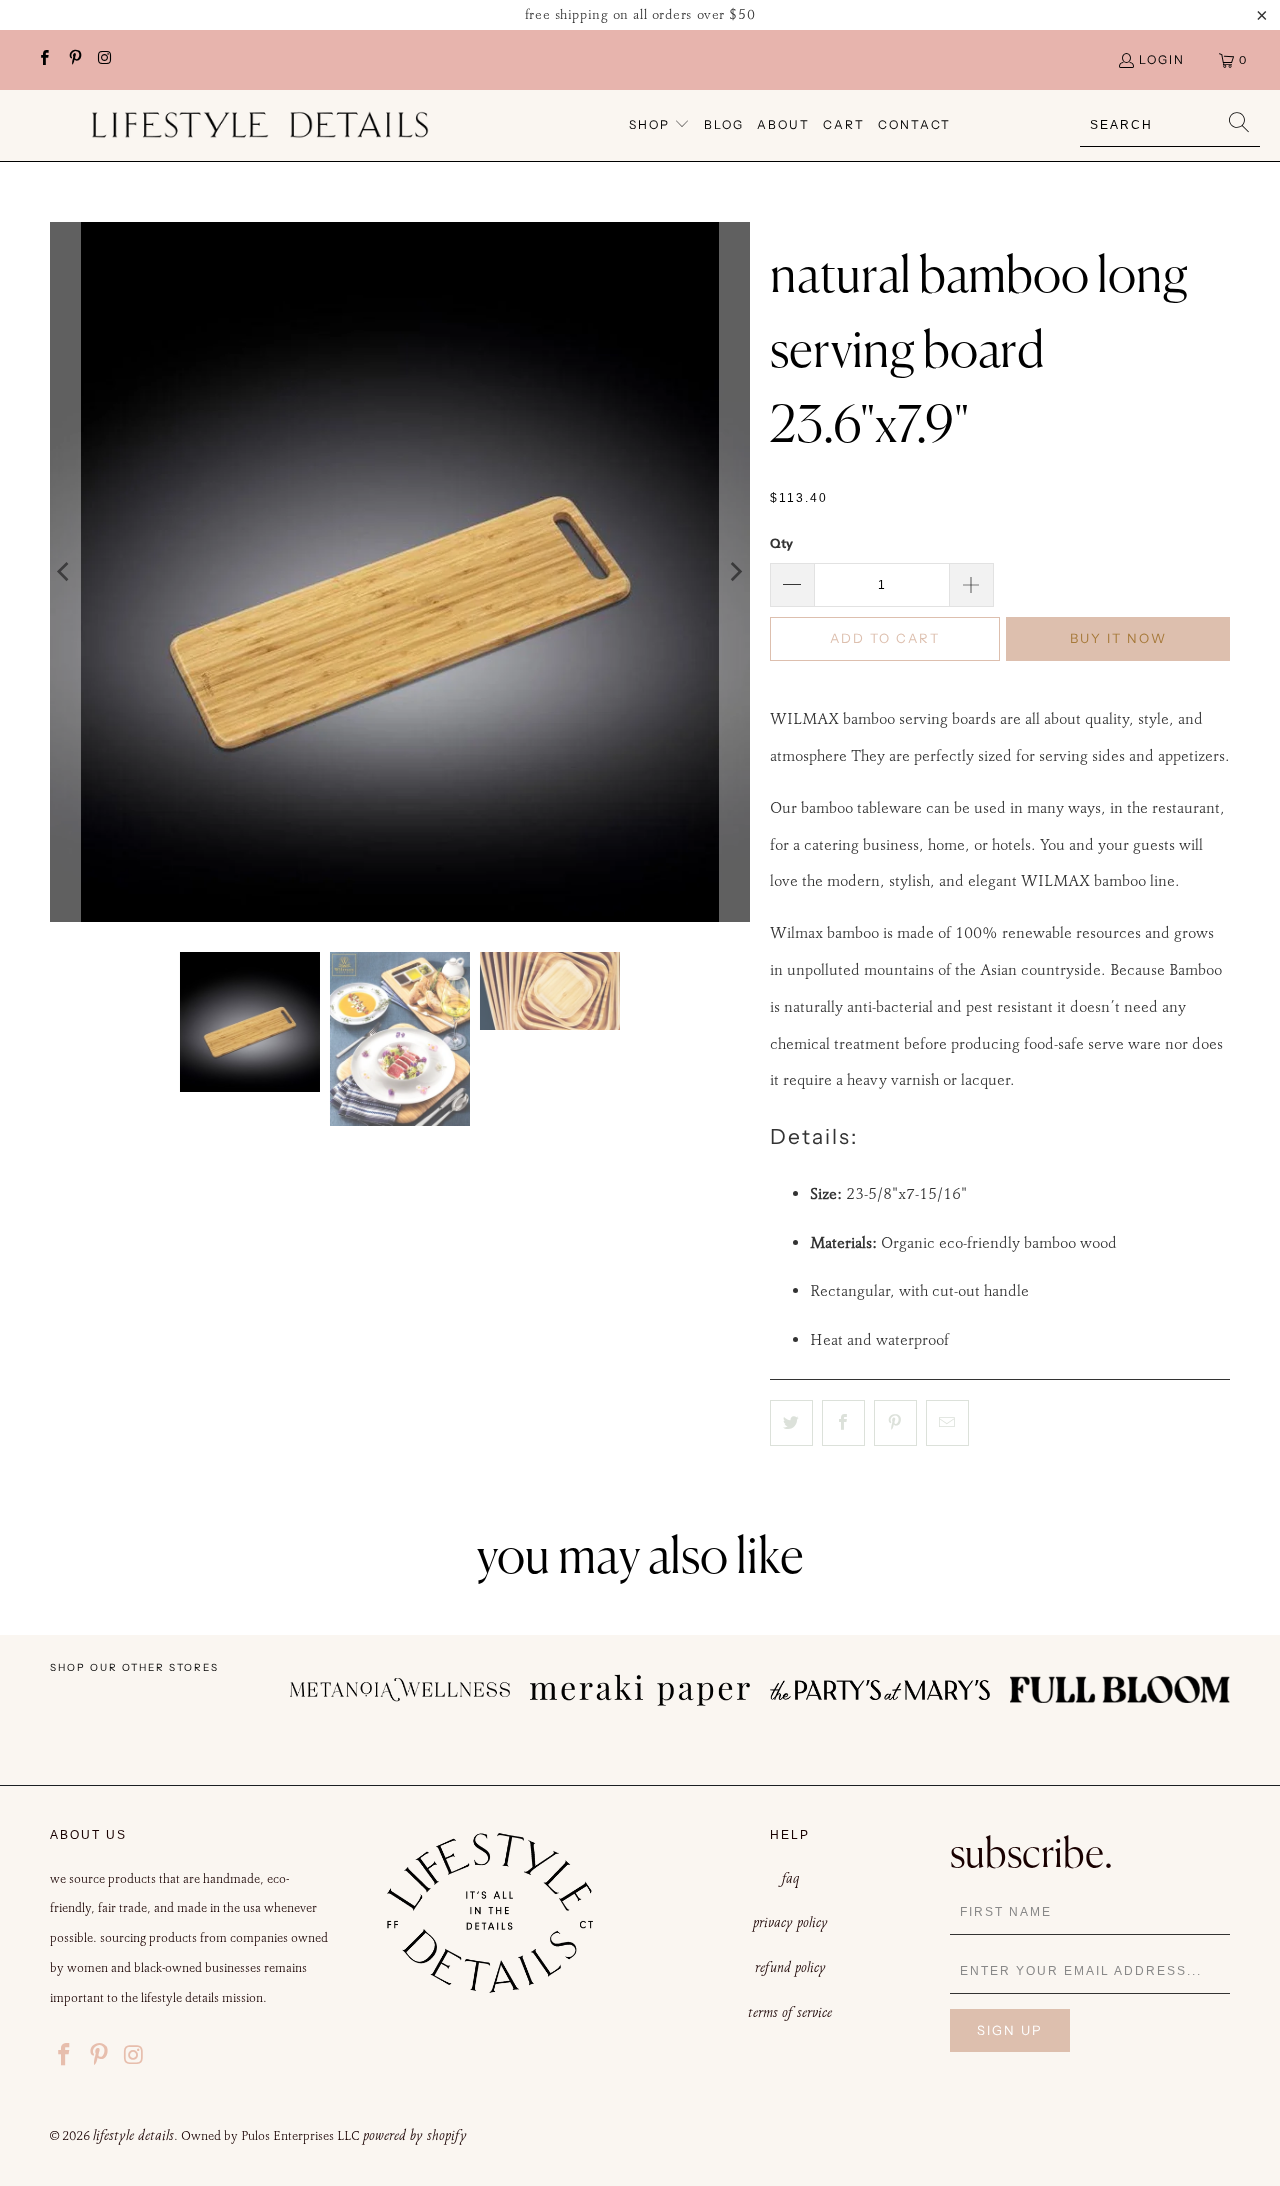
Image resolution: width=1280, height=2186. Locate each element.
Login (1162, 59)
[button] (659, 125)
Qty (781, 543)
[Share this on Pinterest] (895, 1423)
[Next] (735, 572)
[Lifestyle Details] (260, 125)
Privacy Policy (790, 1922)
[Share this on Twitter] (791, 1423)
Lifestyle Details (133, 2135)
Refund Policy (790, 1967)
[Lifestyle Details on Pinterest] (73, 59)
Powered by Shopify (415, 2135)
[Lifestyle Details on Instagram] (104, 59)
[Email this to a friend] (947, 1423)
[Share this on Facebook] (843, 1423)
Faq (790, 1878)
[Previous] (65, 572)
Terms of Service (790, 2012)
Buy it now (1118, 638)
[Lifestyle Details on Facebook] (43, 59)
